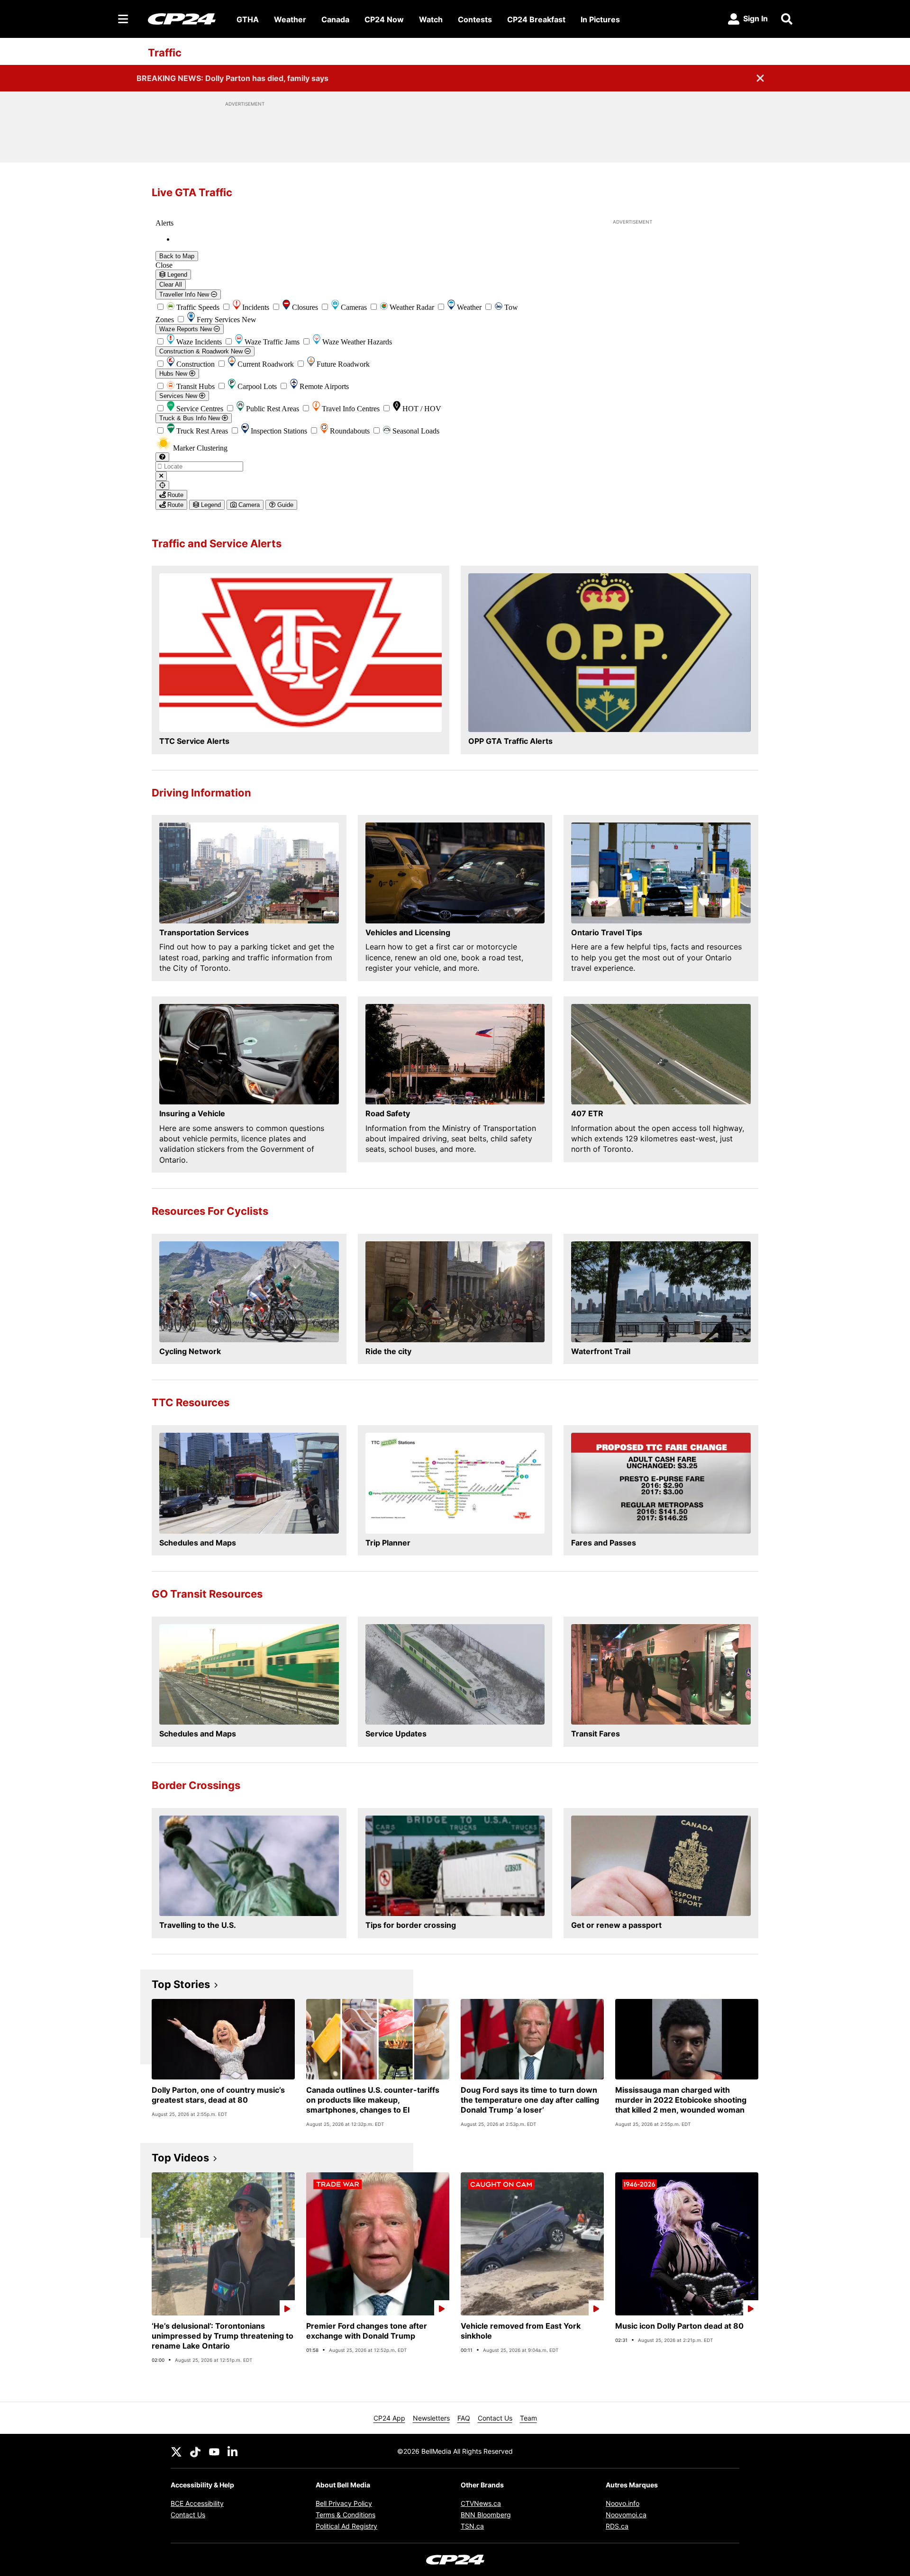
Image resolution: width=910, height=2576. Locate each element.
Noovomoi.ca (626, 2515)
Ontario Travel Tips (607, 932)
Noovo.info (623, 2503)
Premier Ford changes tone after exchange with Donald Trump (367, 2331)
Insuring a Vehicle (192, 1113)
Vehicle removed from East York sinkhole (521, 2331)
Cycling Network (190, 1351)
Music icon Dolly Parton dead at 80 (679, 2326)
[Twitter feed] (176, 2451)
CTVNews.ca (481, 2503)
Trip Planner (388, 1543)
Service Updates (396, 1734)
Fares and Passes (604, 1543)
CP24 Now (384, 19)
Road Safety (388, 1113)
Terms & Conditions (346, 2515)
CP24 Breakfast (536, 19)
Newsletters (431, 2418)
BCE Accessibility (197, 2503)
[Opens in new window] (300, 653)
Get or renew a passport (616, 1925)
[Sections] (123, 19)
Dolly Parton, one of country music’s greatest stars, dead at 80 (218, 2095)
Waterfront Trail (601, 1351)
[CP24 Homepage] (182, 19)
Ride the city (388, 1351)
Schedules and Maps (198, 1543)
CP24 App (389, 2418)
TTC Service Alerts (194, 741)
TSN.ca (472, 2526)
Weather (290, 19)
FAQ (464, 2418)
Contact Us (495, 2418)
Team (528, 2418)
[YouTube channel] (214, 2451)
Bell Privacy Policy (344, 2503)
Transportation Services (204, 932)
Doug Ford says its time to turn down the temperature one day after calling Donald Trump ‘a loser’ (530, 2100)
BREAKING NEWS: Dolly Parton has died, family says (232, 78)
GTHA (248, 19)
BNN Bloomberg (486, 2515)
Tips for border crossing (411, 1925)
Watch (431, 19)
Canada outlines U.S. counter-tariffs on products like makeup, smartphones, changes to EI (373, 2100)
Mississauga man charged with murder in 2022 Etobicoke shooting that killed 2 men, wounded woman (681, 2100)
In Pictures (600, 19)
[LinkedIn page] (233, 2451)
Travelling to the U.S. (198, 1925)
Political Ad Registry (346, 2526)
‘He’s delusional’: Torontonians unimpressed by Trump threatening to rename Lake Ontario (223, 2336)
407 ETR (587, 1113)
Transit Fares (596, 1734)
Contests (475, 19)
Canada (335, 19)
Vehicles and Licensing (408, 932)
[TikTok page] (195, 2451)
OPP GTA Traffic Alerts (510, 741)
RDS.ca (617, 2526)
